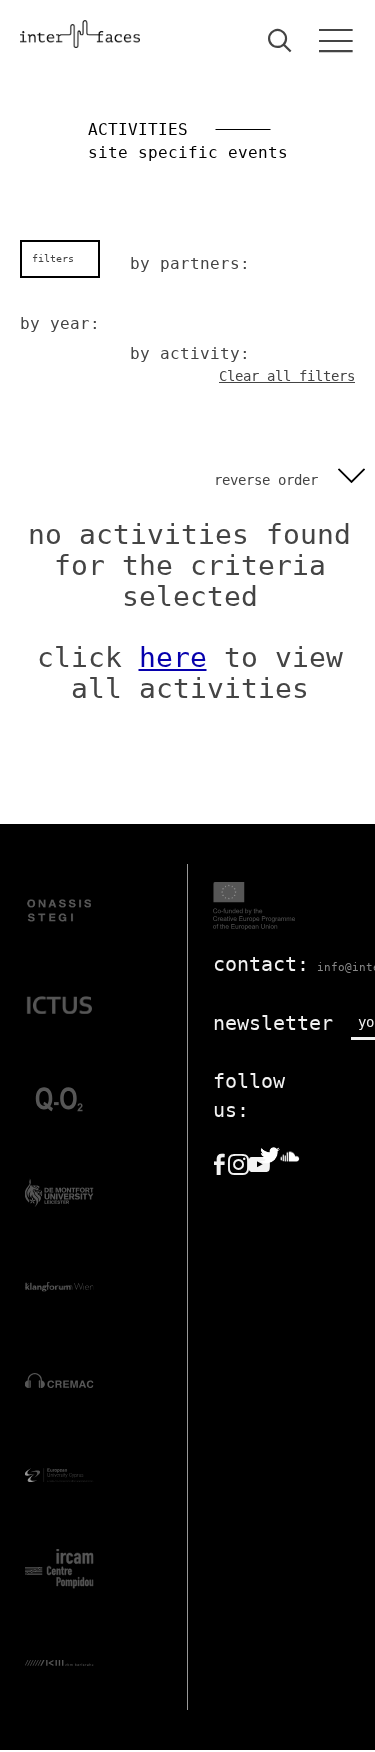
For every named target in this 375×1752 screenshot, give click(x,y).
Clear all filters (287, 376)
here (173, 657)
